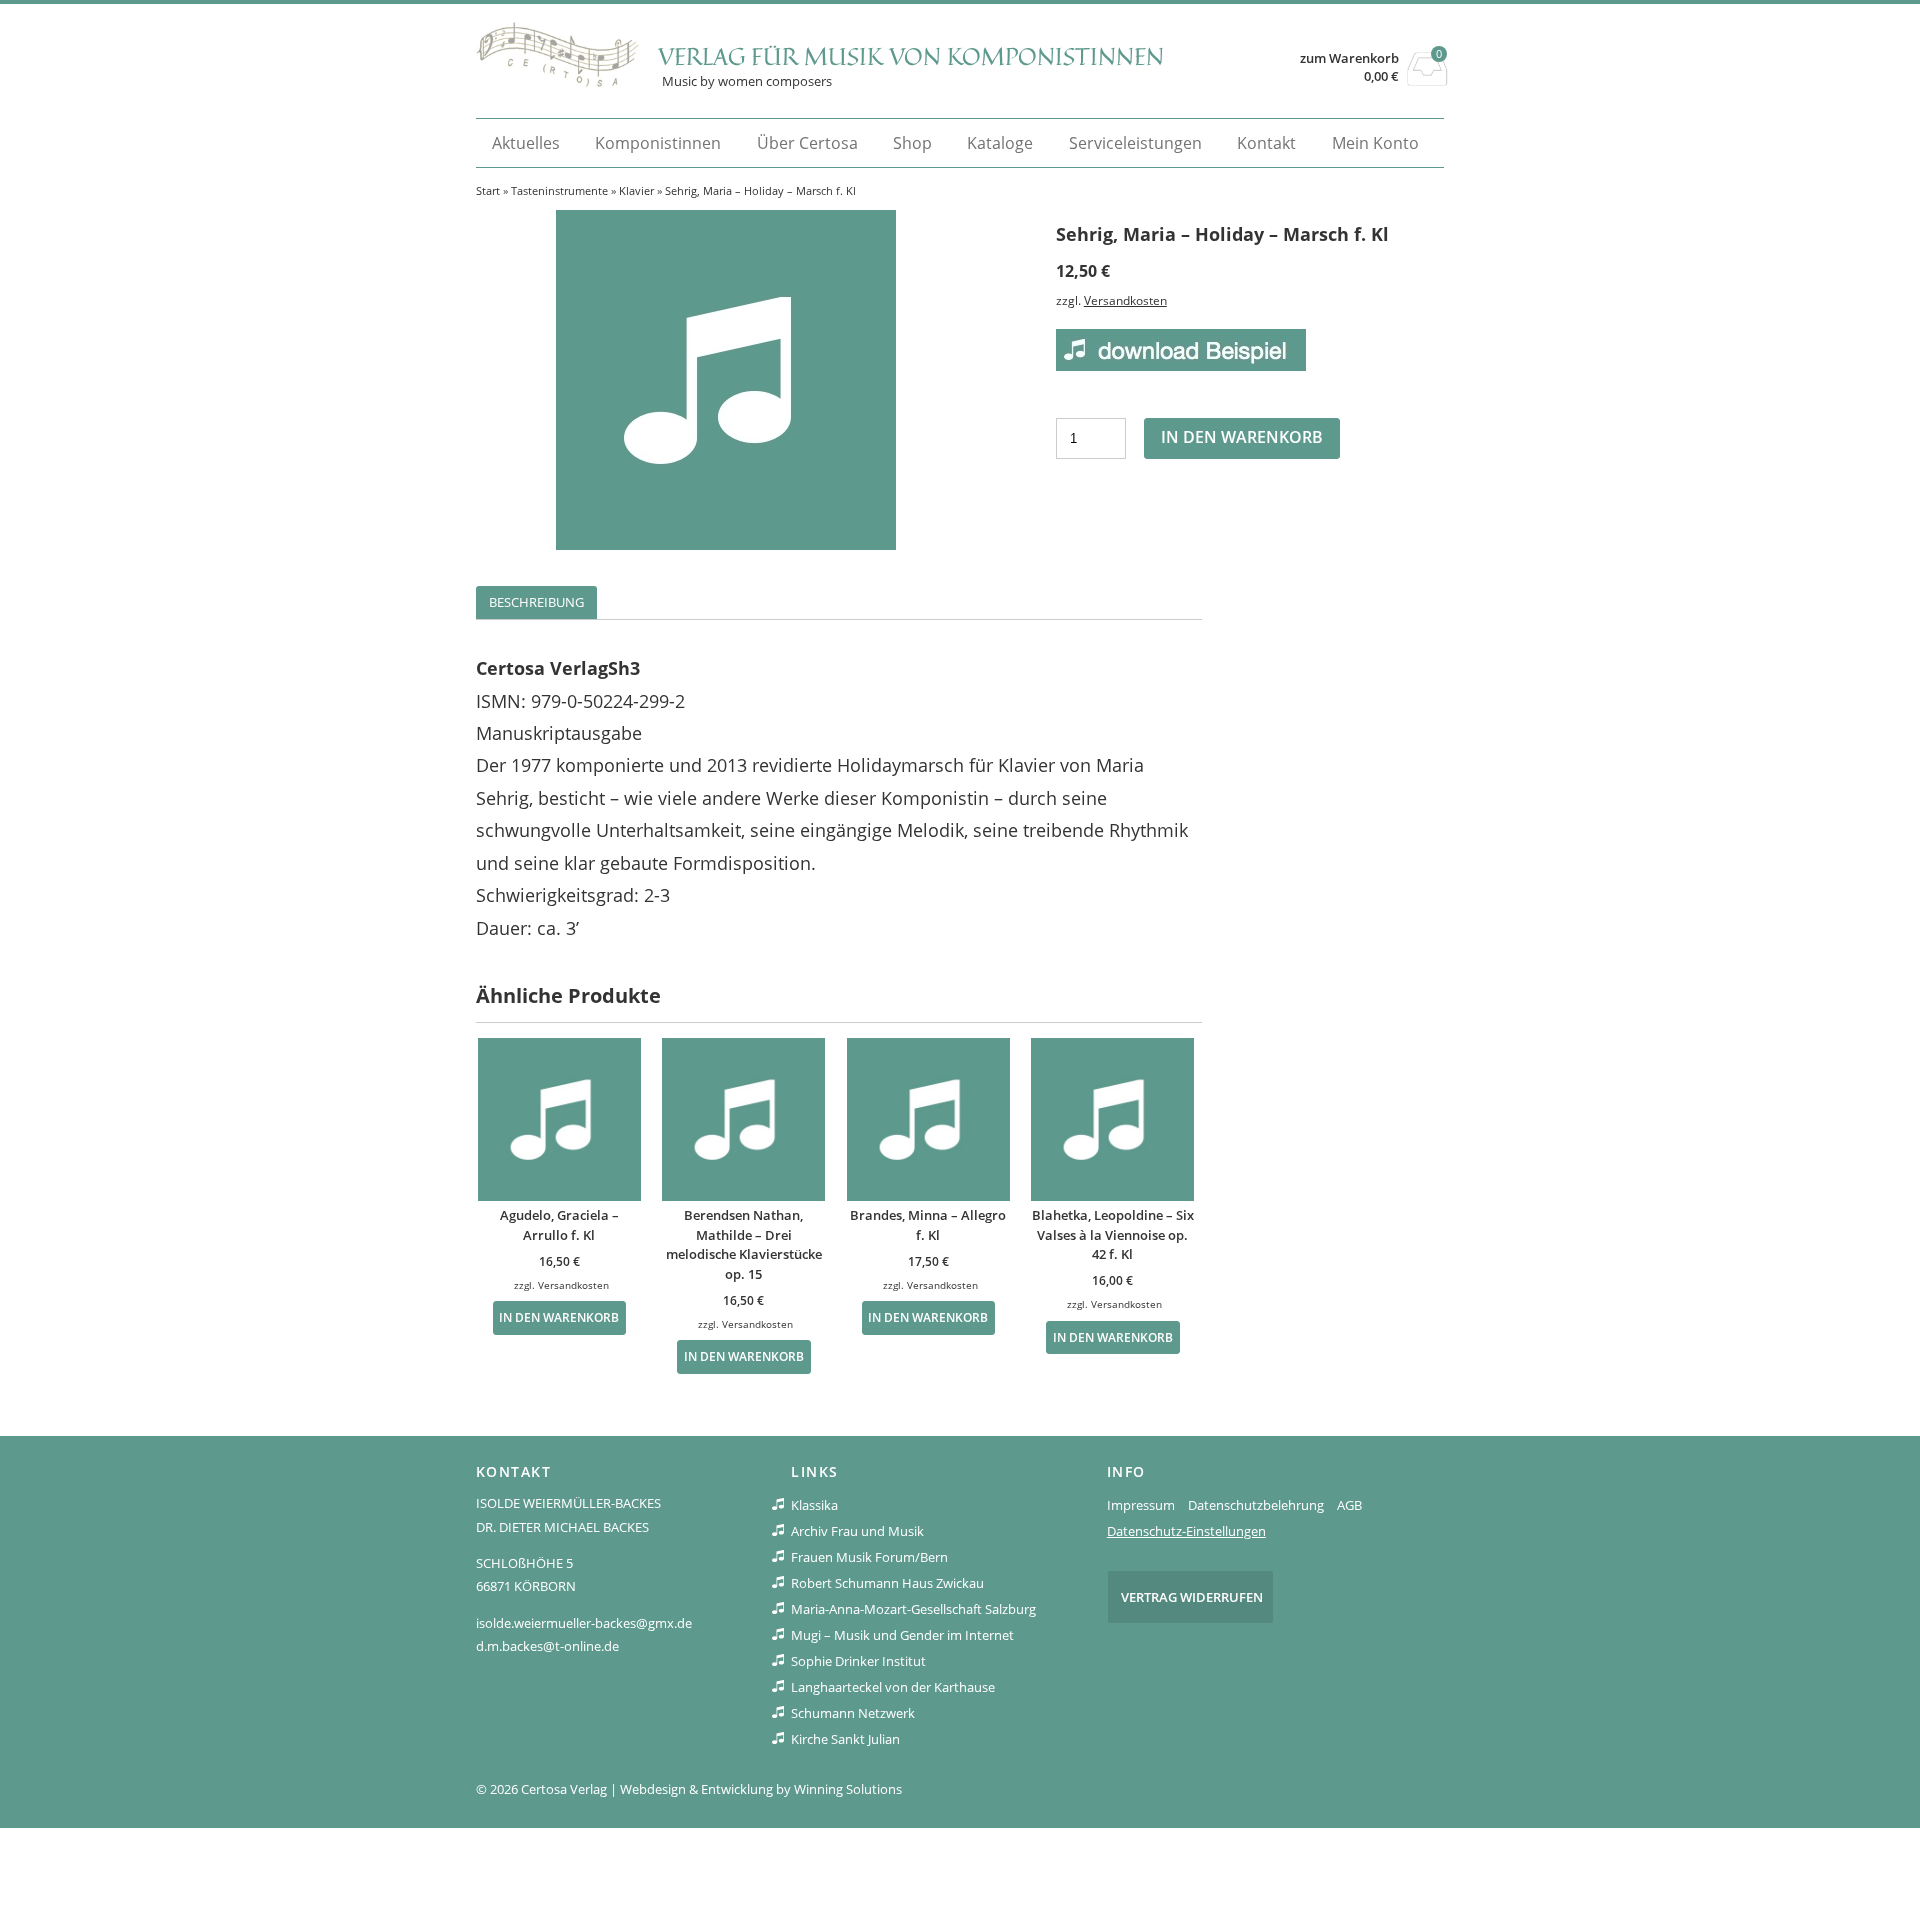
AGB (1349, 1505)
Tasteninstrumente (559, 190)
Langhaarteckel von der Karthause (893, 1687)
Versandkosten (1125, 300)
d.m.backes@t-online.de (547, 1646)
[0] (1427, 80)
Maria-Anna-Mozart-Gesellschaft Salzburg (913, 1609)
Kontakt (1266, 143)
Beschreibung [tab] (536, 602)
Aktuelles (526, 143)
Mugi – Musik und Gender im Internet (902, 1635)
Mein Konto (1375, 143)
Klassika (814, 1505)
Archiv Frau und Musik (857, 1531)
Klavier (636, 190)
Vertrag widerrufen (1192, 1597)
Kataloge (1000, 143)
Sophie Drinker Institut (858, 1661)
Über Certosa (807, 143)
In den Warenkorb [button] (559, 1317)
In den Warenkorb (1242, 437)
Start (488, 190)
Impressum (1141, 1505)
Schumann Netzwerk (853, 1713)
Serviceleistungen (1135, 143)
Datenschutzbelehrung (1256, 1505)
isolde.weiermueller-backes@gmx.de (584, 1623)
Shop (912, 143)
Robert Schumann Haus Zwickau (887, 1583)
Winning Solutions (848, 1789)
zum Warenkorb (1349, 58)
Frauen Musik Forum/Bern (869, 1557)
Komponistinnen (658, 143)
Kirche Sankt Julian (845, 1739)
